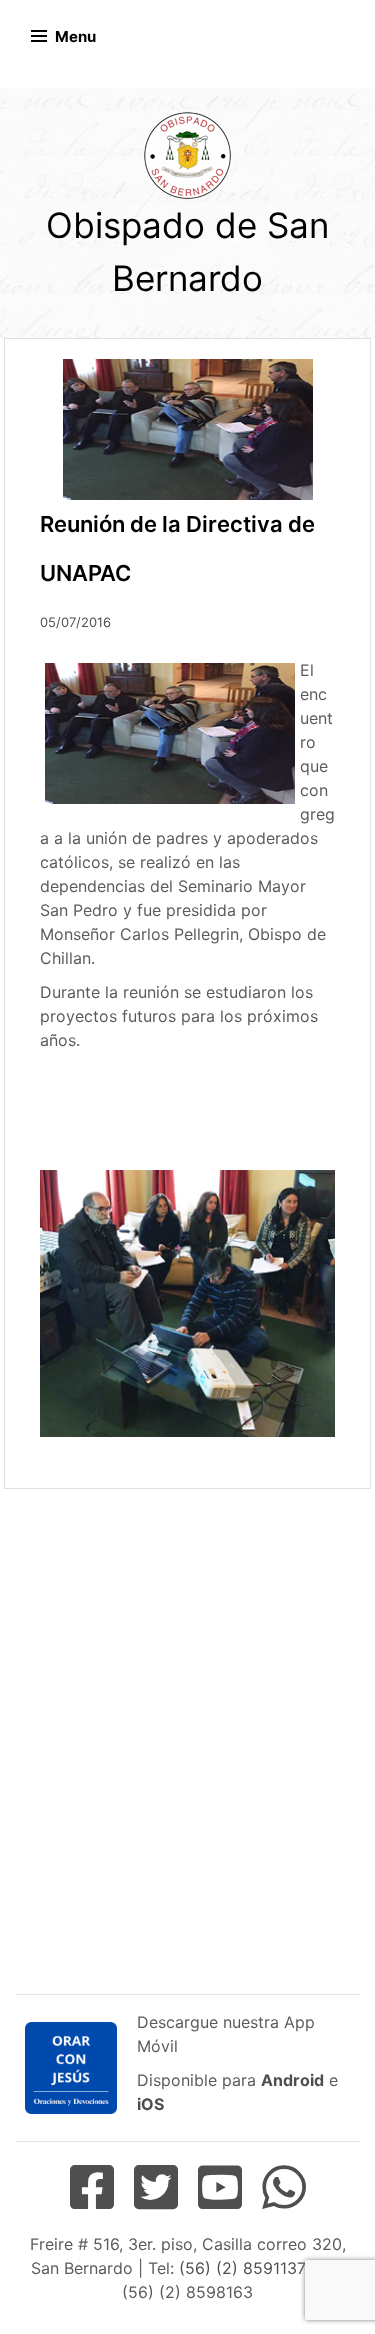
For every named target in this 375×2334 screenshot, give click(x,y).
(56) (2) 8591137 (241, 2268)
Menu (75, 36)
